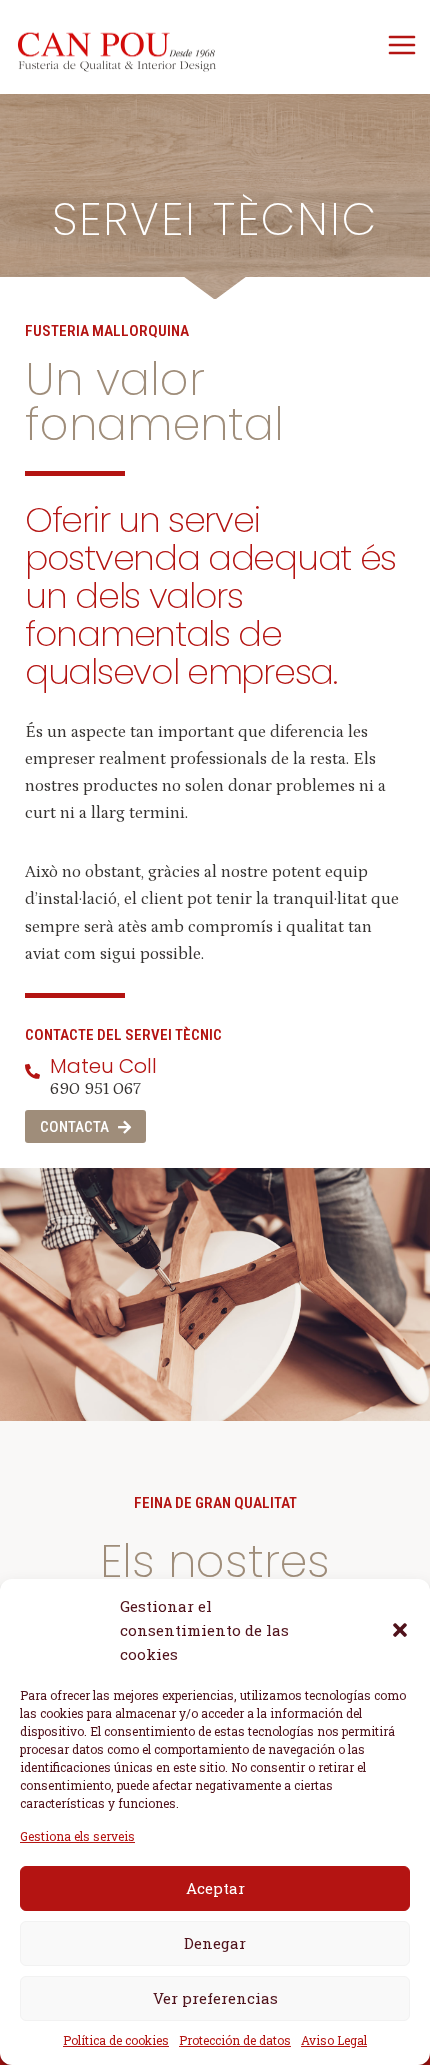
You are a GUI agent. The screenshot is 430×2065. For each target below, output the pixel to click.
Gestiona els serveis (77, 1836)
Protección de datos (235, 2040)
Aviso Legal (334, 2040)
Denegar (215, 1943)
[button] (400, 1630)
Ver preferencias (215, 1998)
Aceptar (215, 1888)
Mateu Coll (103, 1066)
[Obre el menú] (401, 44)
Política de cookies (116, 2040)
